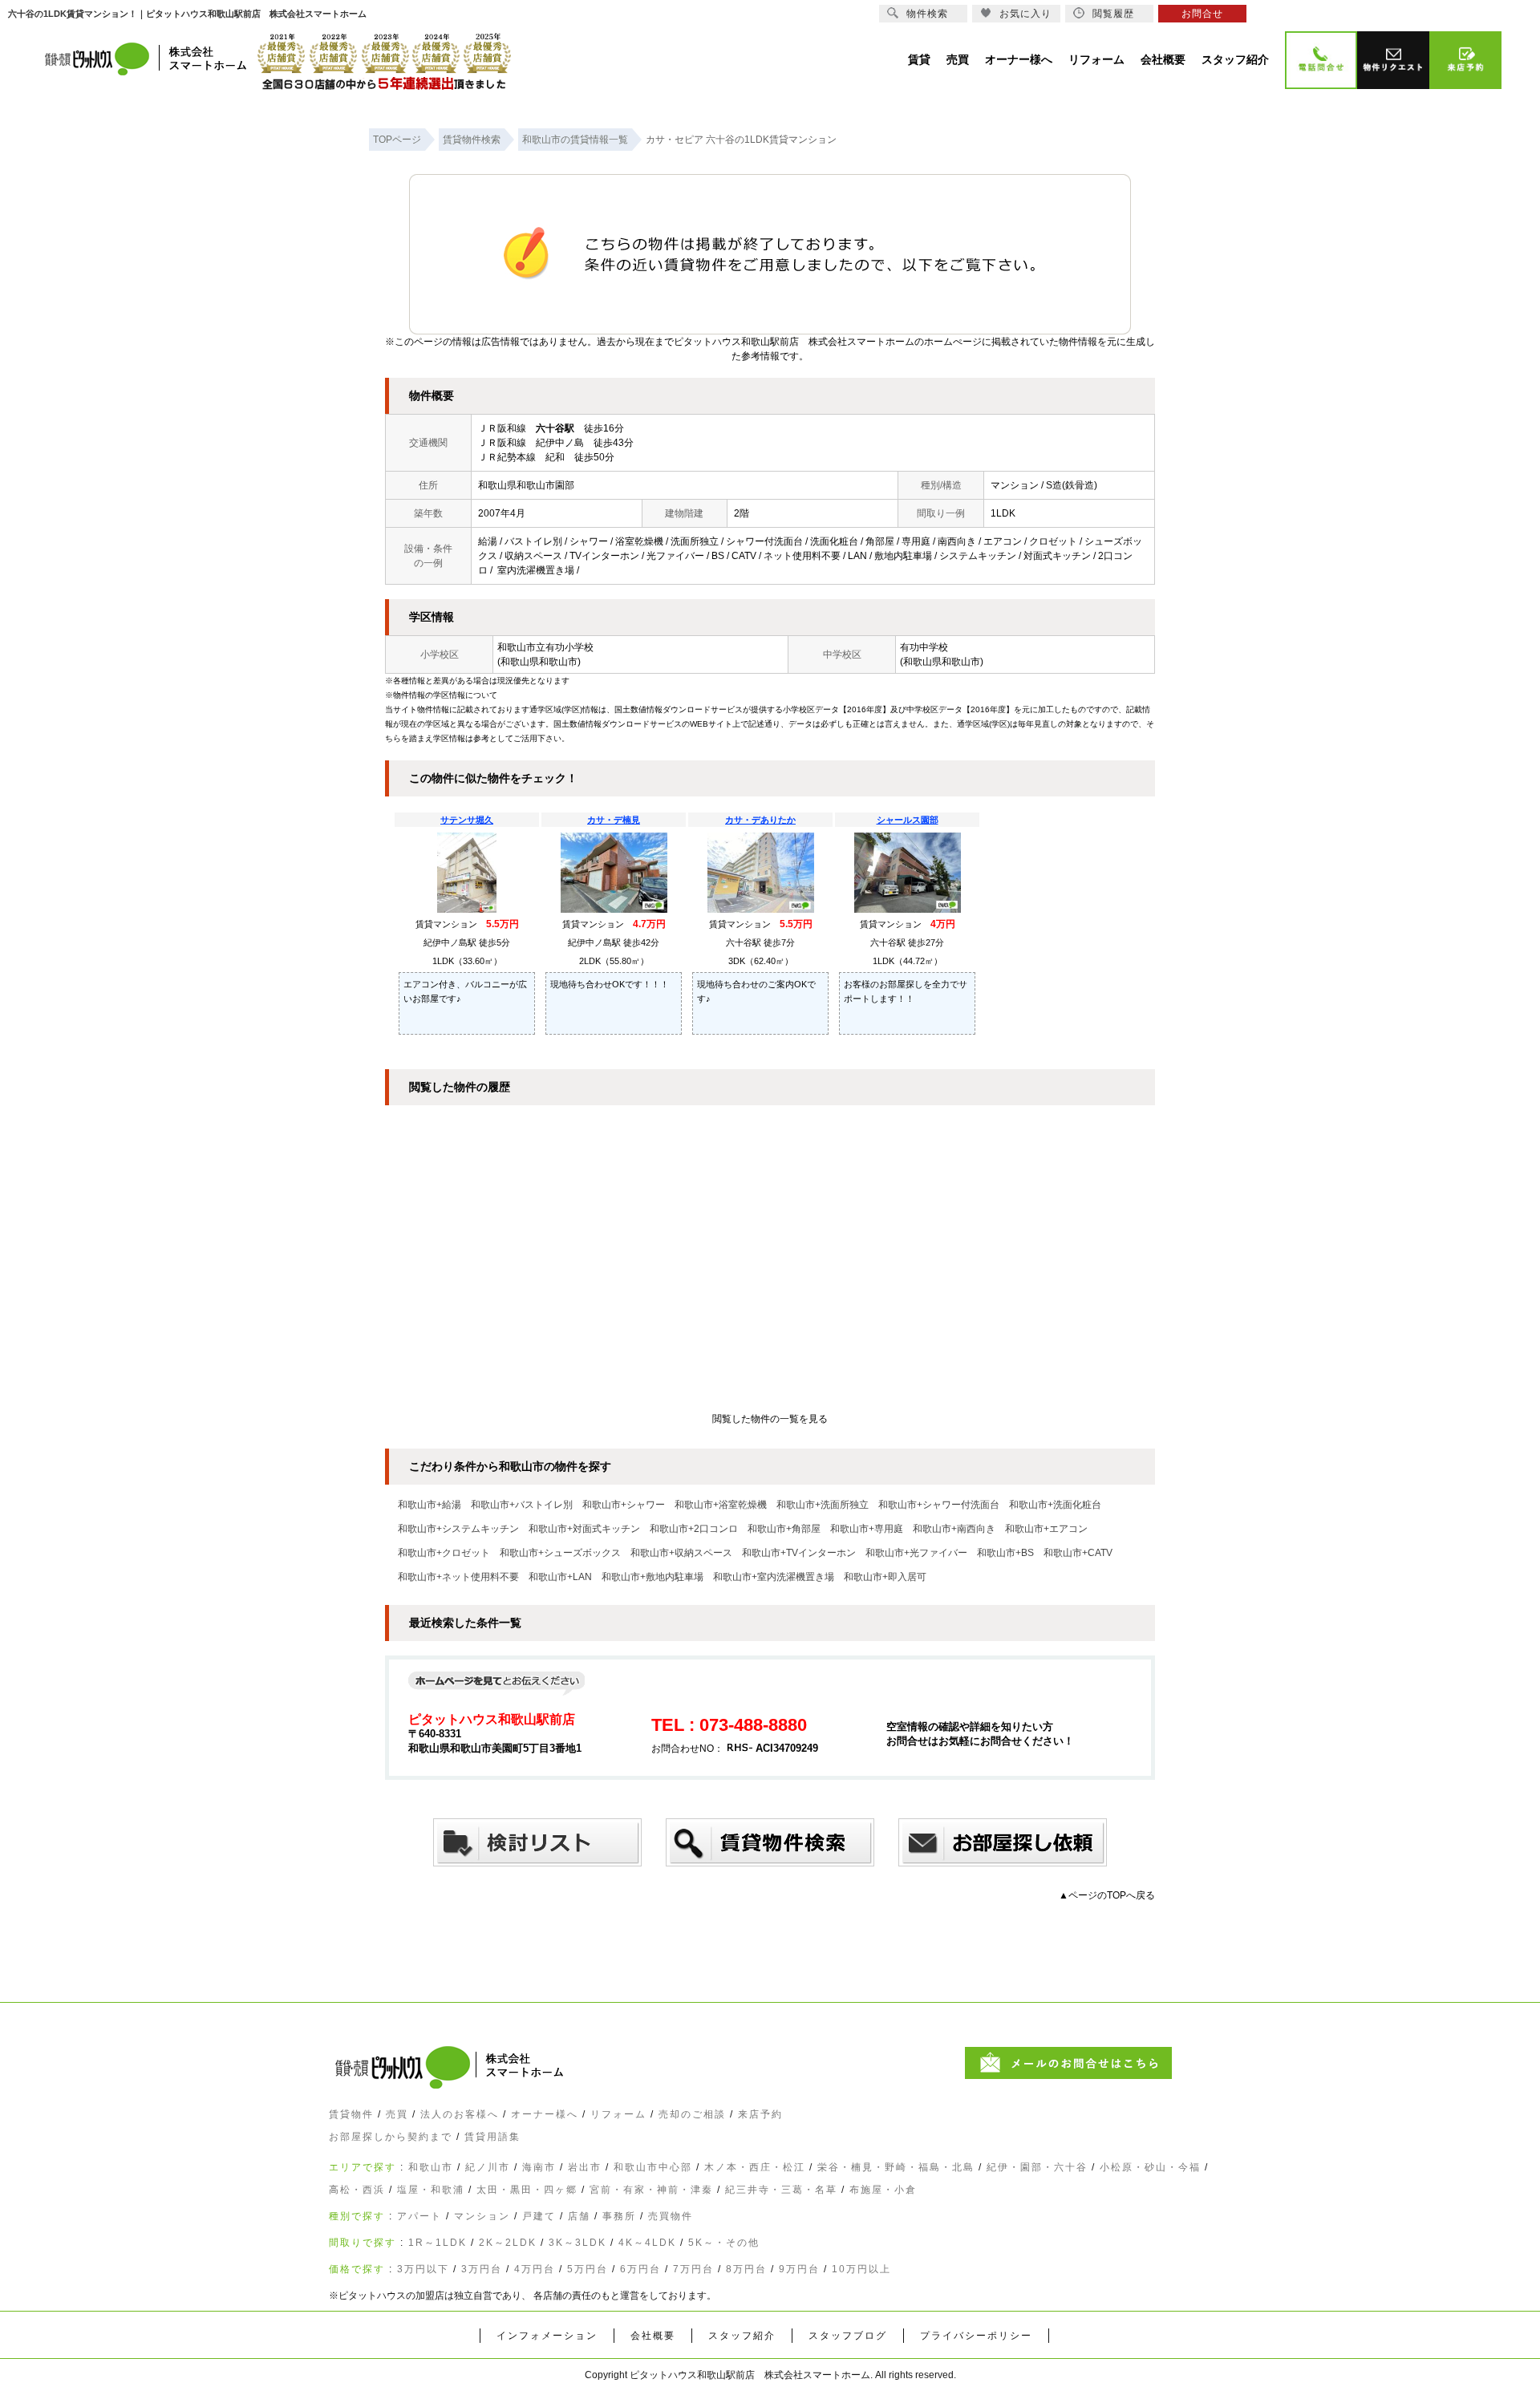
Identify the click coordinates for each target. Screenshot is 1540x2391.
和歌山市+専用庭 (867, 1529)
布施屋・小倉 (883, 2190)
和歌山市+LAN (560, 1577)
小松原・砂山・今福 (1150, 2167)
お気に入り (1025, 14)
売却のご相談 (692, 2114)
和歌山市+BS (1005, 1553)
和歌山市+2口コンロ (694, 1529)
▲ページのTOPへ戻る (1107, 1895)
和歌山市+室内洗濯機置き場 (774, 1577)
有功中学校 (924, 647)
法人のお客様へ (460, 2114)
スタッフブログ (848, 2336)
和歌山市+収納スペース (681, 1553)
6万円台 (640, 2269)
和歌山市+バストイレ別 (522, 1505)
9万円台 (799, 2269)
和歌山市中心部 (653, 2167)
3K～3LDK (577, 2243)
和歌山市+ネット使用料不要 (458, 1577)
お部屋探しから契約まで (391, 2137)
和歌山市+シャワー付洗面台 (939, 1505)
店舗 (579, 2216)
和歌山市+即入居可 (885, 1577)
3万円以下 (423, 2269)
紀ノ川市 (488, 2167)
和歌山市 (431, 2167)
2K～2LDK (508, 2243)
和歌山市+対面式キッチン (584, 1529)
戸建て (539, 2216)
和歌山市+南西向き (954, 1529)
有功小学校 (569, 647)
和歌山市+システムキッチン (458, 1529)
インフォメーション (547, 2336)
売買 (397, 2114)
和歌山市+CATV (1078, 1553)
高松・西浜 (357, 2190)
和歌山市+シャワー (624, 1505)
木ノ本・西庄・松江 (755, 2167)
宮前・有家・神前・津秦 (651, 2190)
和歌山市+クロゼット (444, 1553)
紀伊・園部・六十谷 (1037, 2167)
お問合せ (1202, 14)
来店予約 (760, 2114)
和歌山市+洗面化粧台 (1055, 1505)
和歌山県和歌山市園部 (526, 485)
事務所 (619, 2216)
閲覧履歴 (1113, 14)
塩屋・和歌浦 (431, 2190)
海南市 (539, 2167)
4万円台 (535, 2269)
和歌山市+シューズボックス (560, 1553)
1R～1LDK (438, 2243)
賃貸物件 (351, 2114)
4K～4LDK (647, 2243)
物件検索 (927, 14)
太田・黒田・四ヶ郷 (527, 2190)
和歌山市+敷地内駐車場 (652, 1577)
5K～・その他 (724, 2243)
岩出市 (585, 2167)
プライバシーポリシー (976, 2336)
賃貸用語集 (492, 2137)
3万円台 (482, 2269)
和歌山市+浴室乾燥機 (721, 1505)
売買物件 (671, 2216)
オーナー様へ (545, 2114)
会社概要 (653, 2336)
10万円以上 (861, 2269)
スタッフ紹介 (742, 2336)
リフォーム (618, 2114)
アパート (419, 2216)
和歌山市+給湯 (430, 1505)
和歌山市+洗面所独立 (823, 1505)
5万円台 (588, 2269)
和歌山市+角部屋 (784, 1529)
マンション (482, 2216)
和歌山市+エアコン (1046, 1529)
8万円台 (746, 2269)
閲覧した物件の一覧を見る (770, 1419)
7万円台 (693, 2269)
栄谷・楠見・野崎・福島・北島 (896, 2167)
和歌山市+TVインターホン (799, 1553)
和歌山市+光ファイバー (916, 1553)
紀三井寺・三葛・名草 (781, 2190)
